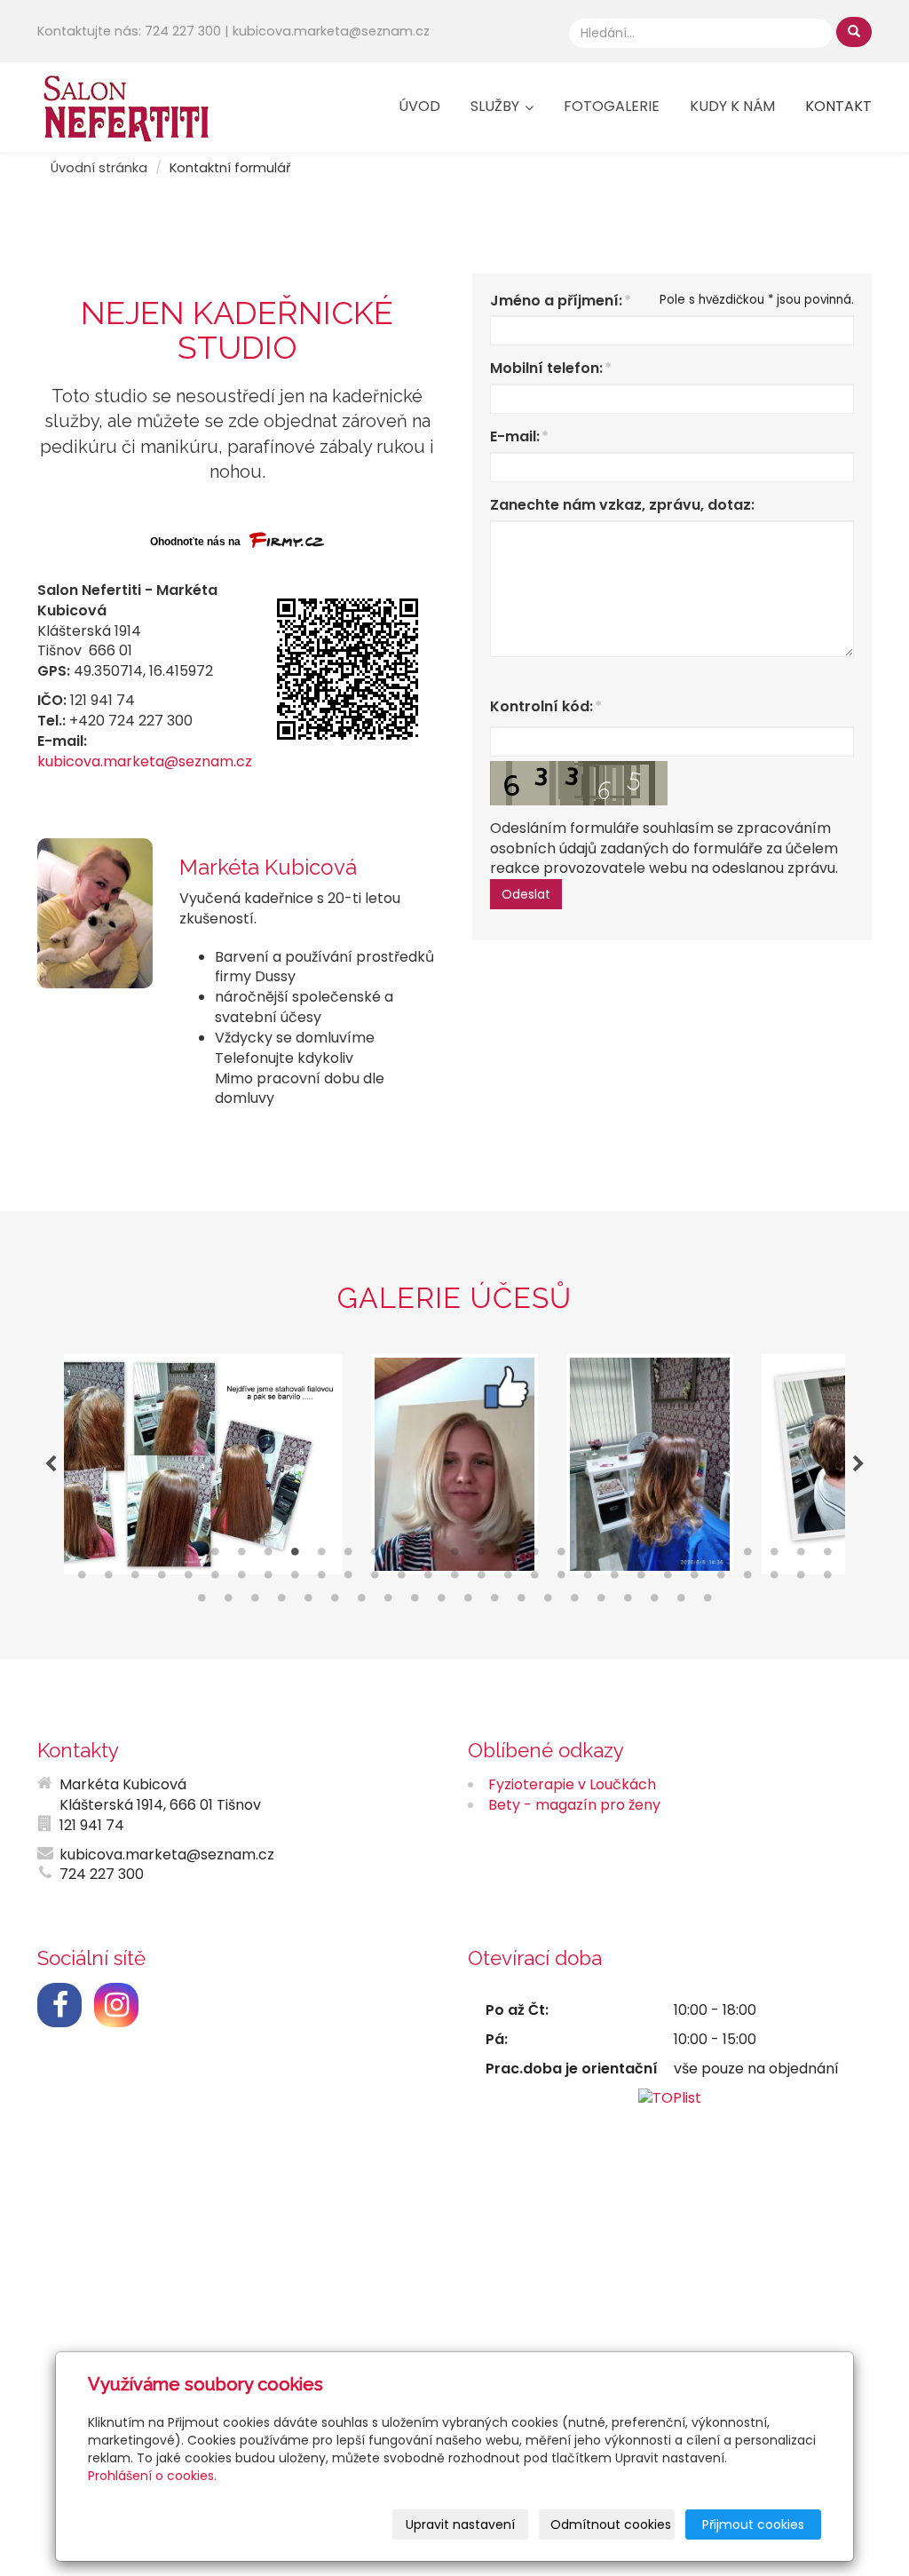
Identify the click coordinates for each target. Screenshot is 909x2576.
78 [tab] (707, 1602)
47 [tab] (534, 1579)
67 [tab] (415, 1602)
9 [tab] (295, 1556)
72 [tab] (548, 1602)
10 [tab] (321, 1556)
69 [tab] (468, 1602)
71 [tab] (521, 1602)
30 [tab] (82, 1579)
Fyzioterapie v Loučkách (572, 1784)
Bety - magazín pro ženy (574, 1805)
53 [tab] (694, 1579)
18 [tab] (534, 1556)
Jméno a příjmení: (556, 301)
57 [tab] (801, 1579)
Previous (51, 1464)
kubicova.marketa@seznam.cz (145, 761)
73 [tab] (574, 1602)
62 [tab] (281, 1602)
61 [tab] (255, 1602)
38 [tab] (295, 1579)
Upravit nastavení (460, 2524)
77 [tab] (681, 1602)
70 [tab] (494, 1602)
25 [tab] (721, 1556)
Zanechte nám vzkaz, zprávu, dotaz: (622, 505)
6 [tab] (215, 1556)
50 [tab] (614, 1579)
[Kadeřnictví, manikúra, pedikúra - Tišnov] (126, 105)
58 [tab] (827, 1579)
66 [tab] (388, 1602)
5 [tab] (188, 1556)
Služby (497, 106)
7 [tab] (241, 1556)
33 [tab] (162, 1579)
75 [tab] (628, 1602)
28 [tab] (801, 1556)
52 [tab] (668, 1579)
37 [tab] (268, 1579)
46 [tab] (508, 1579)
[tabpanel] (454, 1464)
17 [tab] (508, 1556)
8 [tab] (268, 1556)
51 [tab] (641, 1579)
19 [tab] (561, 1556)
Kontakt (838, 106)
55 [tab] (747, 1579)
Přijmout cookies (753, 2524)
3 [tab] (135, 1556)
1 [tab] (82, 1556)
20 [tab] (588, 1556)
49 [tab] (588, 1579)
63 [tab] (308, 1602)
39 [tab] (321, 1579)
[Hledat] (854, 32)
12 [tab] (375, 1556)
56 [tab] (774, 1579)
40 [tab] (348, 1579)
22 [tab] (641, 1556)
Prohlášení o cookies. (152, 2476)
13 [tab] (401, 1556)
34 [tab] (188, 1579)
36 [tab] (241, 1579)
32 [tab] (135, 1579)
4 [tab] (162, 1556)
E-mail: (515, 437)
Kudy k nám (732, 106)
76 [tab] (654, 1602)
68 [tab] (441, 1602)
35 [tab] (215, 1579)
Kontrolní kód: (541, 707)
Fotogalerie (612, 106)
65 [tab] (361, 1602)
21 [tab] (614, 1556)
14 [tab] (428, 1556)
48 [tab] (561, 1579)
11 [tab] (348, 1556)
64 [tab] (335, 1602)
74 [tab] (601, 1602)
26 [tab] (747, 1556)
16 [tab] (481, 1556)
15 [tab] (454, 1556)
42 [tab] (401, 1579)
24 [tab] (694, 1556)
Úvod (419, 106)
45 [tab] (481, 1579)
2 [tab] (108, 1556)
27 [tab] (774, 1556)
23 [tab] (668, 1556)
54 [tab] (721, 1579)
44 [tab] (454, 1579)
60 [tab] (228, 1602)
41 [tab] (375, 1579)
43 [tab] (428, 1579)
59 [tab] (202, 1602)
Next (858, 1464)
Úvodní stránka (99, 168)
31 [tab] (108, 1579)
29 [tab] (827, 1556)
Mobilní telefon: (546, 369)
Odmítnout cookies (611, 2524)
